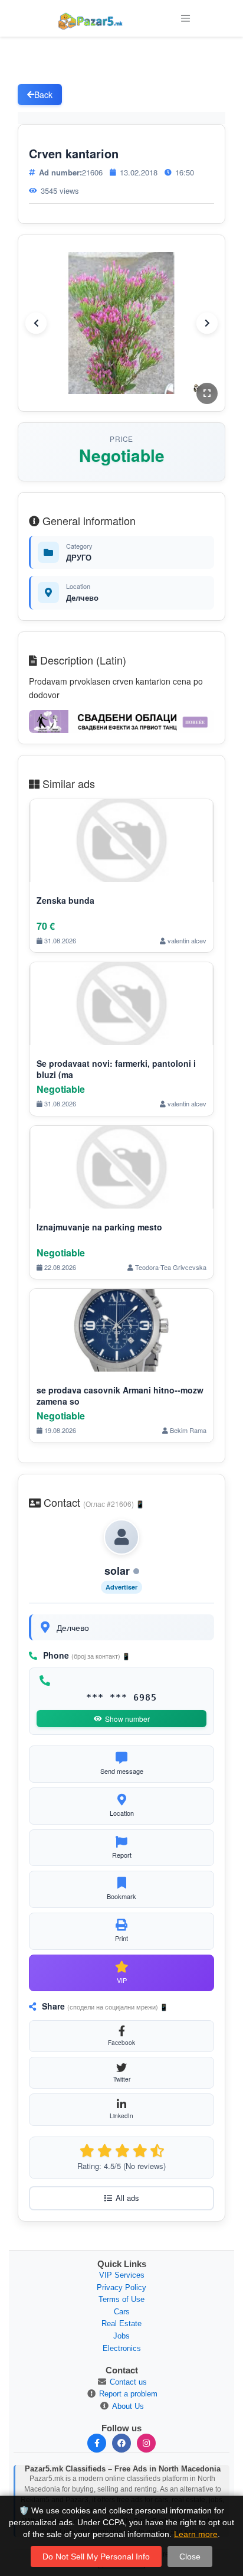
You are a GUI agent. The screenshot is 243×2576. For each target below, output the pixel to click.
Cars (122, 2312)
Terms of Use (121, 2299)
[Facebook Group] (121, 2443)
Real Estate (121, 2323)
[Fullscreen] (207, 393)
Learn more (196, 2534)
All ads (127, 2198)
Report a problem (128, 2394)
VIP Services (122, 2275)
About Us (128, 2406)
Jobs (121, 2336)
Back (43, 95)
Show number (127, 1719)
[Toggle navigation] (185, 18)
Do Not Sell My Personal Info (96, 2557)
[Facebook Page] (97, 2443)
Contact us (128, 2382)
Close (190, 2557)
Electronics (122, 2348)
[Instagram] (146, 2443)
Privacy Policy (121, 2287)
